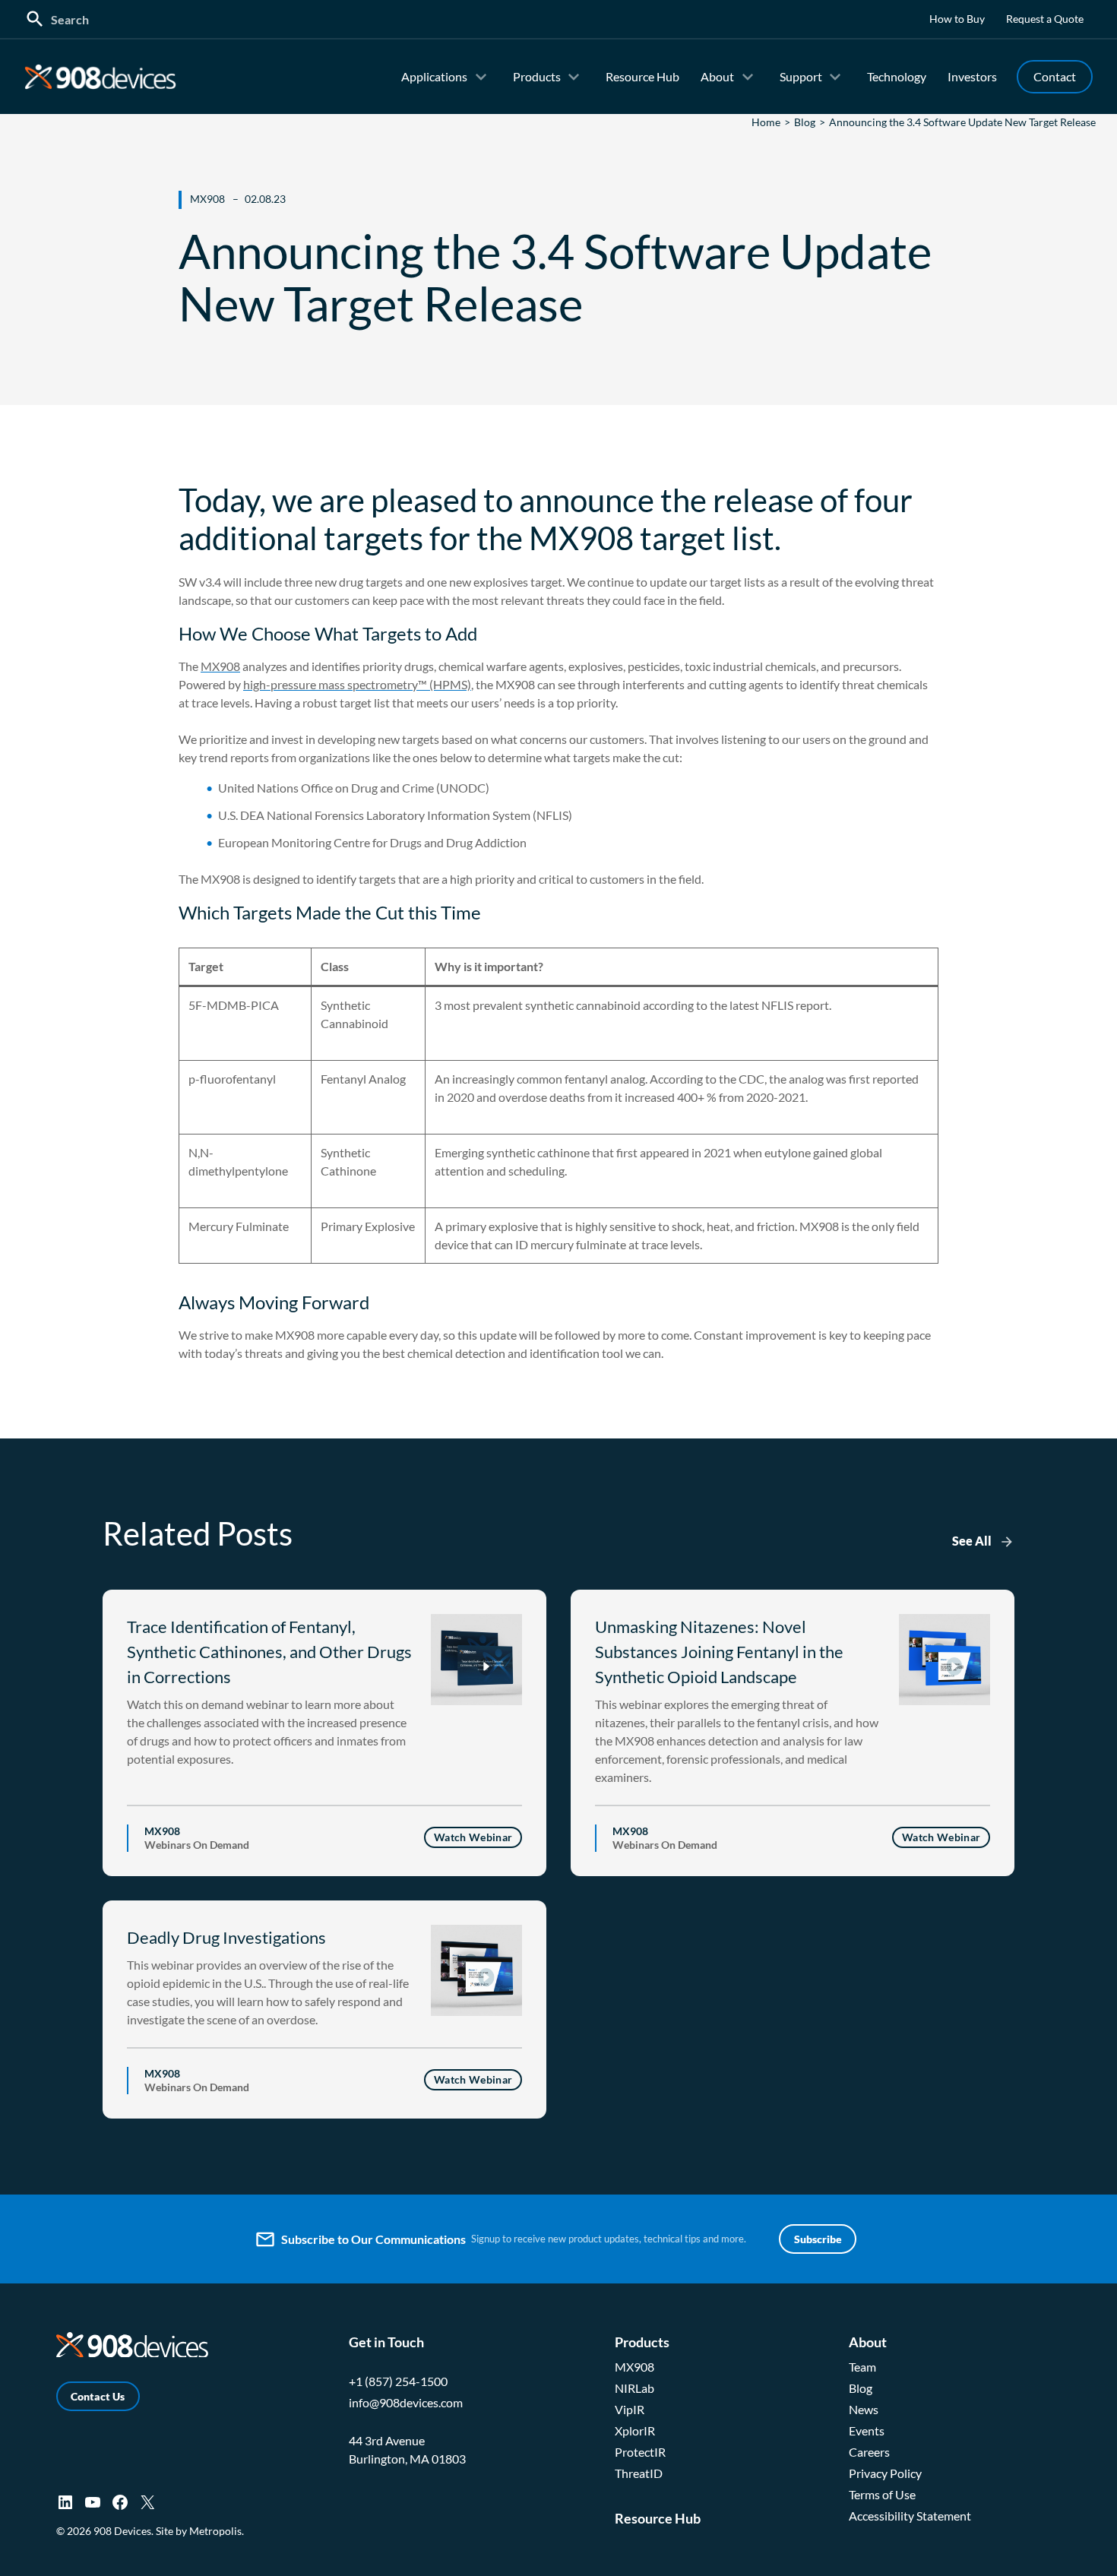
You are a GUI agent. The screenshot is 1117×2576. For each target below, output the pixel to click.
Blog (861, 2388)
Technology (897, 76)
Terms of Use (882, 2494)
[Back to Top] (1080, 2557)
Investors (972, 76)
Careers (869, 2452)
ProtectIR (640, 2452)
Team (862, 2367)
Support (801, 76)
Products (537, 76)
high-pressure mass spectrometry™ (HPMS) (357, 684)
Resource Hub (642, 76)
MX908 (220, 666)
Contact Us (98, 2396)
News (864, 2409)
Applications (434, 76)
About (717, 76)
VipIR (630, 2409)
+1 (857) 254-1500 (398, 2381)
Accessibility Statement (910, 2516)
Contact (1055, 76)
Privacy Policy (885, 2473)
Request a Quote (1045, 19)
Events (867, 2430)
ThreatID (639, 2473)
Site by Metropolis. (200, 2531)
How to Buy (957, 19)
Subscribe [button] (818, 2239)
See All (972, 1541)
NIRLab (634, 2388)
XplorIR (635, 2430)
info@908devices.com (406, 2402)
